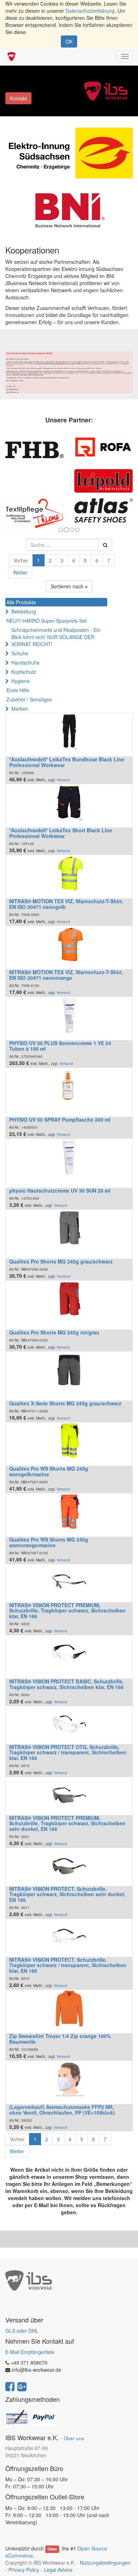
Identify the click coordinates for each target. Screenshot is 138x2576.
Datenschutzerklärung (90, 11)
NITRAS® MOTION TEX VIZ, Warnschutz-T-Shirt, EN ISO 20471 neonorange (66, 975)
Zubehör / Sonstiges (29, 699)
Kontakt (18, 98)
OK (69, 41)
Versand (63, 780)
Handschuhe (25, 662)
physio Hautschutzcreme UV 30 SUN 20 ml (60, 1190)
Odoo (52, 2549)
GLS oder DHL (22, 2331)
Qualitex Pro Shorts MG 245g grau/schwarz (61, 1261)
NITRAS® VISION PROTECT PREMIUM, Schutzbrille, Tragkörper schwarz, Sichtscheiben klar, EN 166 (67, 1611)
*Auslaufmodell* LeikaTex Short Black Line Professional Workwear (61, 833)
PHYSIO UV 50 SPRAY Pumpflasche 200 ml (60, 1120)
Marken (20, 709)
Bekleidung (24, 611)
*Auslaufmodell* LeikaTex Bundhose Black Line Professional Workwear (67, 762)
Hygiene (21, 681)
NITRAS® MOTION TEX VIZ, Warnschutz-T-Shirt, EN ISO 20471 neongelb (66, 904)
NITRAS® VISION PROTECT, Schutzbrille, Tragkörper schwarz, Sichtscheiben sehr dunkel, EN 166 (67, 1894)
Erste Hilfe (18, 690)
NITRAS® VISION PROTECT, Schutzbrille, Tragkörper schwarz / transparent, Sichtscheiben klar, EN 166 (68, 1965)
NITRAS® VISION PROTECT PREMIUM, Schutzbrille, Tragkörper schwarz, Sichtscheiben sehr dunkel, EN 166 (67, 1823)
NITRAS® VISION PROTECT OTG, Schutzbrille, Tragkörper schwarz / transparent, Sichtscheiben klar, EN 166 (68, 1752)
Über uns (74, 2438)
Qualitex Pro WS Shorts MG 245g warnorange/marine (49, 1542)
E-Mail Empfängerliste (30, 2352)
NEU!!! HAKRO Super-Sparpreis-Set (47, 621)
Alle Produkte (21, 602)
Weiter (20, 572)
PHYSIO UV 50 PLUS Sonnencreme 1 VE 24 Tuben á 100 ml (60, 1046)
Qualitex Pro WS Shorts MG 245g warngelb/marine (49, 1471)
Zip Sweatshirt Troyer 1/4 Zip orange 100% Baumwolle (60, 2039)
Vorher (21, 560)
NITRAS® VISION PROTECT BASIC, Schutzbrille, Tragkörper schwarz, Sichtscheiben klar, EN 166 (67, 1684)
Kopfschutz (24, 672)
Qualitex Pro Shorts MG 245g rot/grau (54, 1332)
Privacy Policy (24, 2570)
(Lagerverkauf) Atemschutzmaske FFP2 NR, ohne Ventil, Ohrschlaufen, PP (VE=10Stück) (62, 2109)
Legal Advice (58, 2570)
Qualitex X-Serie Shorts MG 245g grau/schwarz (65, 1403)
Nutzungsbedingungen (105, 2563)
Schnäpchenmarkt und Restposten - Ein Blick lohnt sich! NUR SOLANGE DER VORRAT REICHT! (56, 637)
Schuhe (20, 653)
